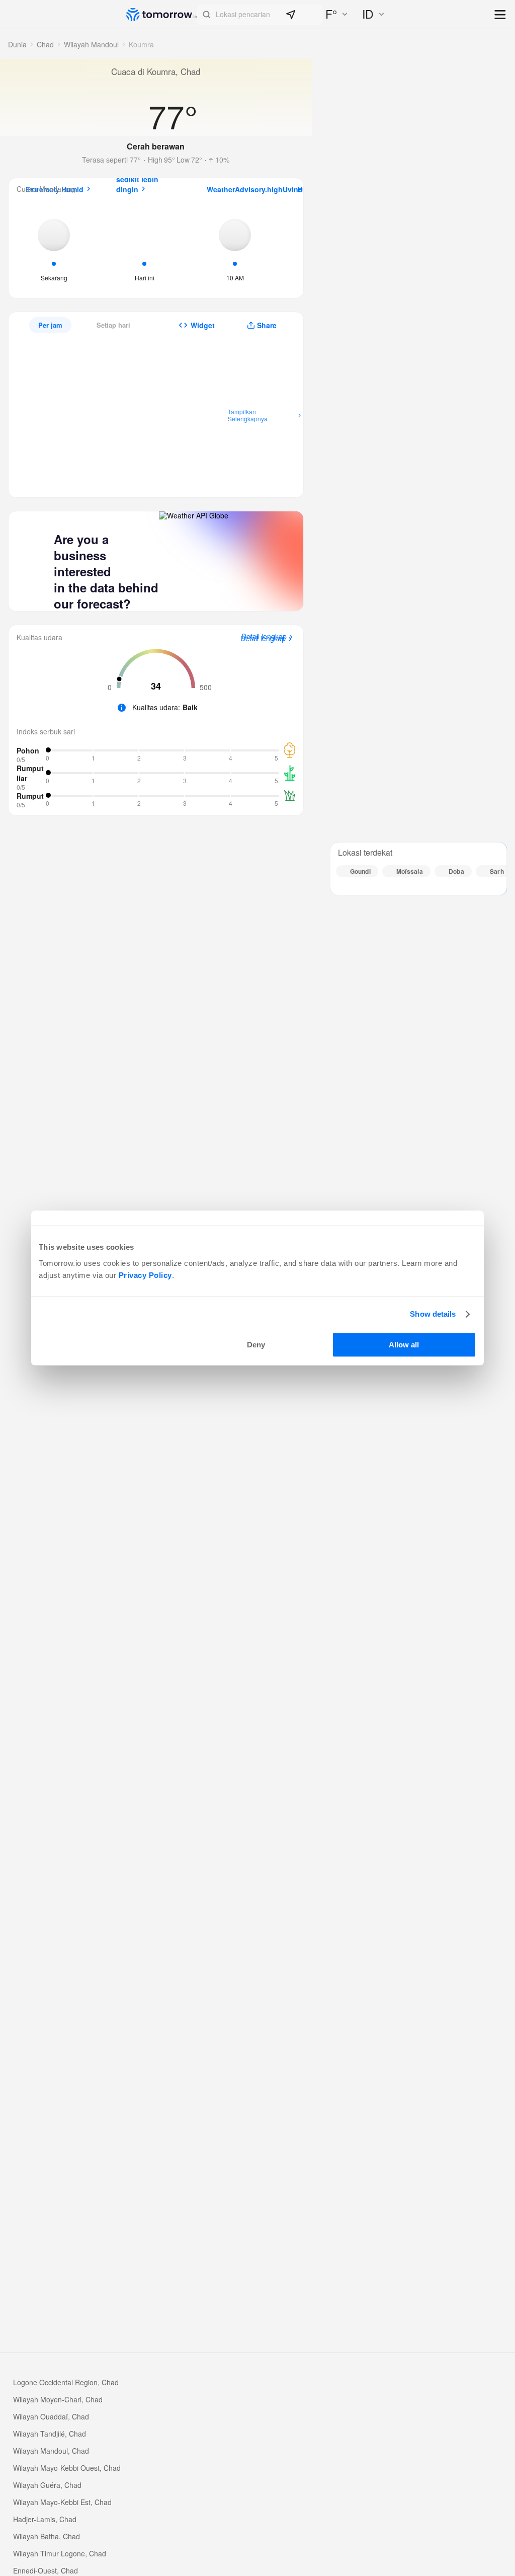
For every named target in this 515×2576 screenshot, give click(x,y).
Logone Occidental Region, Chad (66, 2382)
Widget (203, 325)
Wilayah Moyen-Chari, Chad (58, 2399)
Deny (256, 1345)
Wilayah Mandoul (91, 44)
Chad (45, 44)
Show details (433, 1314)
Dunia (17, 44)
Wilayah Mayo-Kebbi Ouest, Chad (67, 2468)
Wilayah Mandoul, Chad (51, 2451)
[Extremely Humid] (54, 248)
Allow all (404, 1345)
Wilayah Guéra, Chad (47, 2485)
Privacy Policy (145, 1275)
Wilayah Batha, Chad (47, 2536)
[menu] (501, 15)
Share (267, 325)
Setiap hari (113, 325)
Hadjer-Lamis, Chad (45, 2519)
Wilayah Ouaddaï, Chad (51, 2416)
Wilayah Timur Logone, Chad (60, 2553)
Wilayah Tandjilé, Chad (50, 2434)
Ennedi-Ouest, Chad (46, 2570)
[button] (260, 15)
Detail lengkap (263, 639)
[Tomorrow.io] (161, 15)
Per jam (50, 325)
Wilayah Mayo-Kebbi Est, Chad (62, 2502)
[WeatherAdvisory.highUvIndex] (235, 248)
